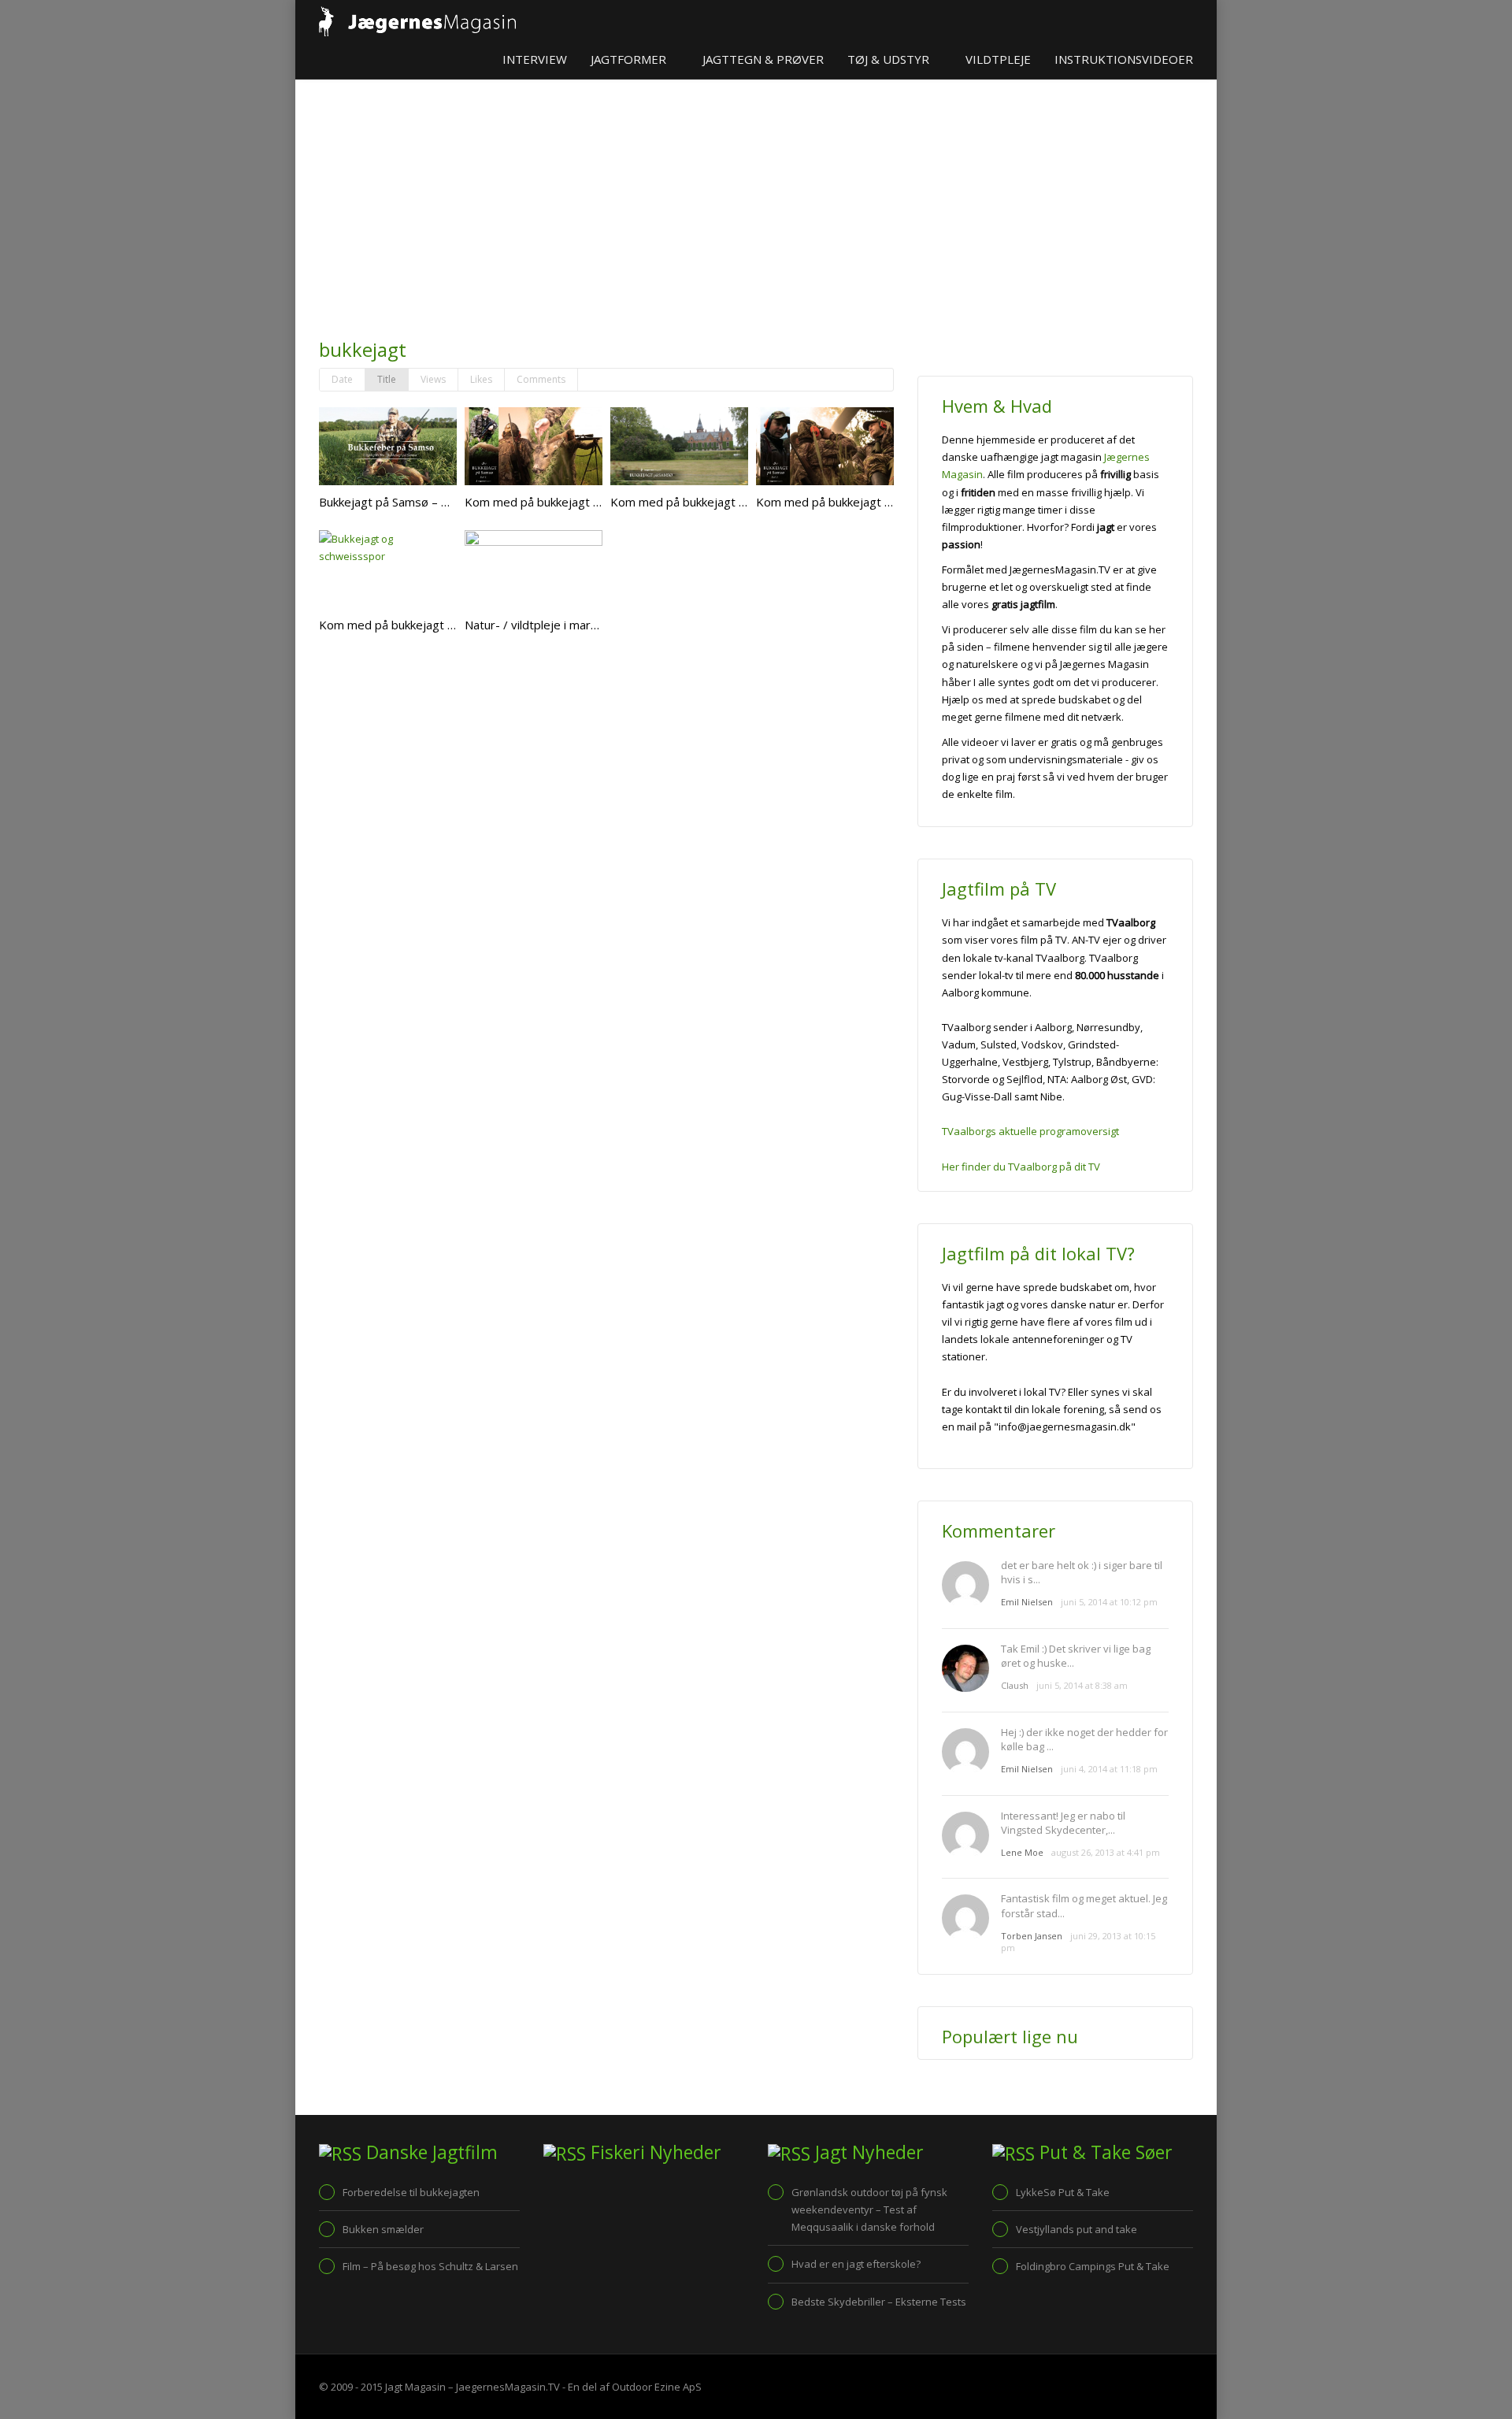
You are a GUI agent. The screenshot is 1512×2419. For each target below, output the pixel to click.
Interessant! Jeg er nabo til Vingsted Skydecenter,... (1063, 1823)
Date (342, 379)
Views (433, 379)
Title (387, 379)
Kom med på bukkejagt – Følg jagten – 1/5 (580, 502)
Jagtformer (630, 59)
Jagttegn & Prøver (763, 59)
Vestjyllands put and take (1077, 2229)
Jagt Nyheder (869, 2152)
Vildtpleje (998, 59)
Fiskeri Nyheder (656, 2152)
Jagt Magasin (415, 2387)
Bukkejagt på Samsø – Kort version (414, 502)
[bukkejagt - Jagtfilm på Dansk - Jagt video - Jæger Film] (417, 20)
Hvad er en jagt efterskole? (856, 2264)
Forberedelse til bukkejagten (411, 2192)
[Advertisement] (606, 213)
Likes (481, 379)
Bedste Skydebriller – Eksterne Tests (879, 2302)
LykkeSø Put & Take (1063, 2192)
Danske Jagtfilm (432, 2152)
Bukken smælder (383, 2229)
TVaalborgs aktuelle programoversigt (1030, 1131)
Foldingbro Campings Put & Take (1093, 2266)
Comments (541, 379)
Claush (1015, 1685)
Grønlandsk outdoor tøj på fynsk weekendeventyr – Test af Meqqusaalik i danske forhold (869, 2209)
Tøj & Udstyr (890, 59)
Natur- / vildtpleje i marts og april (555, 625)
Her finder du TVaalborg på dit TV (1021, 1167)
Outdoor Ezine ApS (657, 2387)
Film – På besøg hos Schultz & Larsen (430, 2266)
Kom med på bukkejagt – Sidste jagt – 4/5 (433, 625)
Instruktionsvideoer (1124, 59)
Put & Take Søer (1106, 2152)
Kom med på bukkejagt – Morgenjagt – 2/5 (873, 502)
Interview (535, 59)
